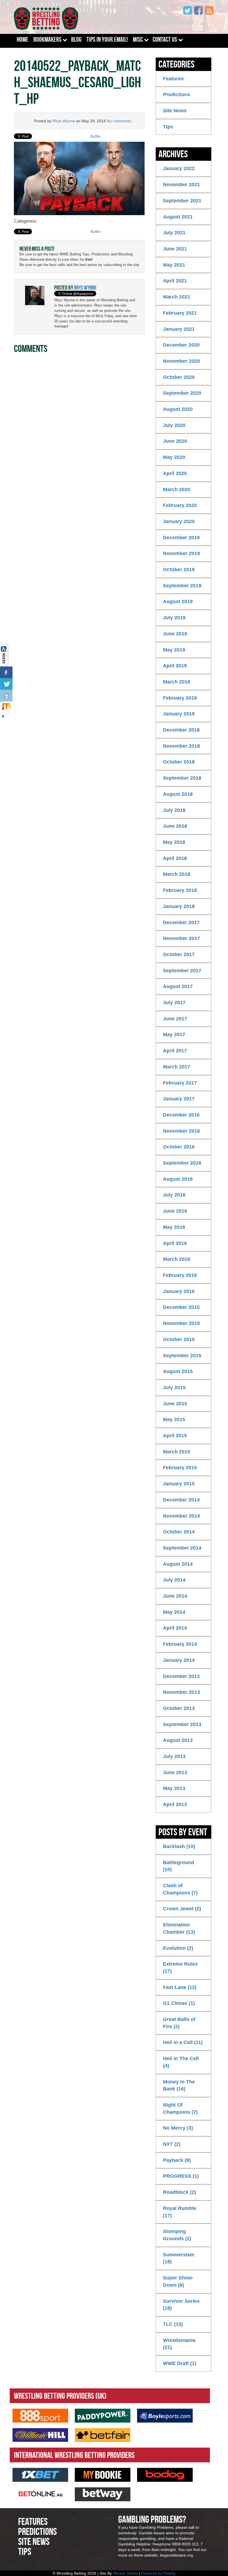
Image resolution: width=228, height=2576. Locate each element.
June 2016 (175, 1211)
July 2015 (174, 1388)
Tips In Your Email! (107, 39)
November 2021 (181, 185)
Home (23, 39)
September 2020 (182, 393)
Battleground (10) (179, 1866)
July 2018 (174, 810)
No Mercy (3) (178, 2128)
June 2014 (175, 1596)
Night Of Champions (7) (180, 2108)
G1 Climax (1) (179, 2003)
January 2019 (179, 714)
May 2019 (174, 650)
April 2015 (175, 1436)
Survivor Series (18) (181, 2305)
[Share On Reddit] (6, 696)
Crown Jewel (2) (182, 1909)
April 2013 (175, 1804)
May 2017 (174, 1035)
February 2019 (180, 698)
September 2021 (182, 201)
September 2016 (182, 1163)
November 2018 (181, 746)
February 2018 (180, 890)
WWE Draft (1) (180, 2363)
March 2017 (177, 1067)
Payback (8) (177, 2160)
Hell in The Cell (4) (181, 2062)
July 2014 (174, 1580)
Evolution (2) (178, 1948)
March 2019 (177, 682)
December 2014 (181, 1500)
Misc (138, 39)
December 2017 (181, 923)
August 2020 (178, 409)
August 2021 (178, 217)
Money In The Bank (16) (179, 2085)
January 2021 (179, 329)
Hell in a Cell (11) (183, 2042)
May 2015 (174, 1419)
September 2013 (182, 1724)
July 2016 (174, 1195)
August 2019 (178, 601)
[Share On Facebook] (6, 672)
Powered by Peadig (158, 2573)
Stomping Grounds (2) (177, 2235)
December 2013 (181, 1676)
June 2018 (175, 826)
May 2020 (174, 457)
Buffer (96, 136)
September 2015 (182, 1356)
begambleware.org (176, 2555)
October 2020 (179, 377)
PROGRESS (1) (181, 2176)
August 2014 (178, 1564)
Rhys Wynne (64, 121)
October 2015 (179, 1339)
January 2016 (179, 1291)
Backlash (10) (179, 1846)
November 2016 (181, 1131)
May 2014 (174, 1612)
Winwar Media (125, 2573)
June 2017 (175, 1019)
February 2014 (180, 1644)
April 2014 (175, 1628)
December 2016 (181, 1115)
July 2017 (174, 1003)
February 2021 (180, 313)
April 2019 (175, 666)
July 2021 (174, 233)
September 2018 (182, 778)
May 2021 (174, 265)
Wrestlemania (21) (179, 2344)
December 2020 (181, 345)
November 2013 (181, 1692)
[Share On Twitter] (6, 684)
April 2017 (175, 1051)
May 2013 (174, 1788)
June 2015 (175, 1404)
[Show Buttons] (4, 655)
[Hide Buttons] (3, 716)
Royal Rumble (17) (180, 2212)
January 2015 (179, 1484)
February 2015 (180, 1468)
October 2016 (179, 1147)
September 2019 (182, 586)
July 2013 (174, 1756)
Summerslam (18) (179, 2258)
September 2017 (182, 971)
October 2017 (179, 954)
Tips (168, 127)
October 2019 (179, 570)
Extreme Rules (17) (180, 1968)
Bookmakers (47, 39)
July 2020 (174, 425)
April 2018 (175, 858)
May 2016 (174, 1227)
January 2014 (179, 1660)
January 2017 (179, 1099)
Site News (175, 111)
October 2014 (179, 1532)
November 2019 (181, 553)
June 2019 (175, 634)
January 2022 (179, 168)
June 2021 (175, 249)
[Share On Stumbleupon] (6, 707)
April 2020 (175, 473)
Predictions (177, 95)
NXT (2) (172, 2144)
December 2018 (181, 730)
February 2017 (180, 1083)
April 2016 (175, 1243)
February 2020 (180, 505)
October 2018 (179, 762)
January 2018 (179, 906)
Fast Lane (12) (180, 1987)
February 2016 (180, 1275)
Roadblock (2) (179, 2192)
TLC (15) (173, 2324)
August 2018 (178, 794)
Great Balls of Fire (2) (179, 2023)
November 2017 (181, 938)
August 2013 (178, 1740)
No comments (119, 121)
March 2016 (177, 1259)
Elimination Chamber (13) (179, 1928)
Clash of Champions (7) (180, 1889)
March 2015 (177, 1452)
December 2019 (181, 538)
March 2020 (177, 489)
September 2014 (182, 1548)
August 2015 (178, 1371)
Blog (76, 39)
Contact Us (165, 39)
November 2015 (181, 1323)
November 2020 (181, 361)
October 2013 (179, 1708)
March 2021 (177, 297)
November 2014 (181, 1516)
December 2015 (181, 1307)
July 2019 (174, 618)
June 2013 (175, 1772)
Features (173, 79)
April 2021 (175, 281)
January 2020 (179, 521)
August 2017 (178, 986)
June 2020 (175, 441)
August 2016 (178, 1179)
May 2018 (174, 842)
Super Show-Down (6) (178, 2281)
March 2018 (177, 874)
